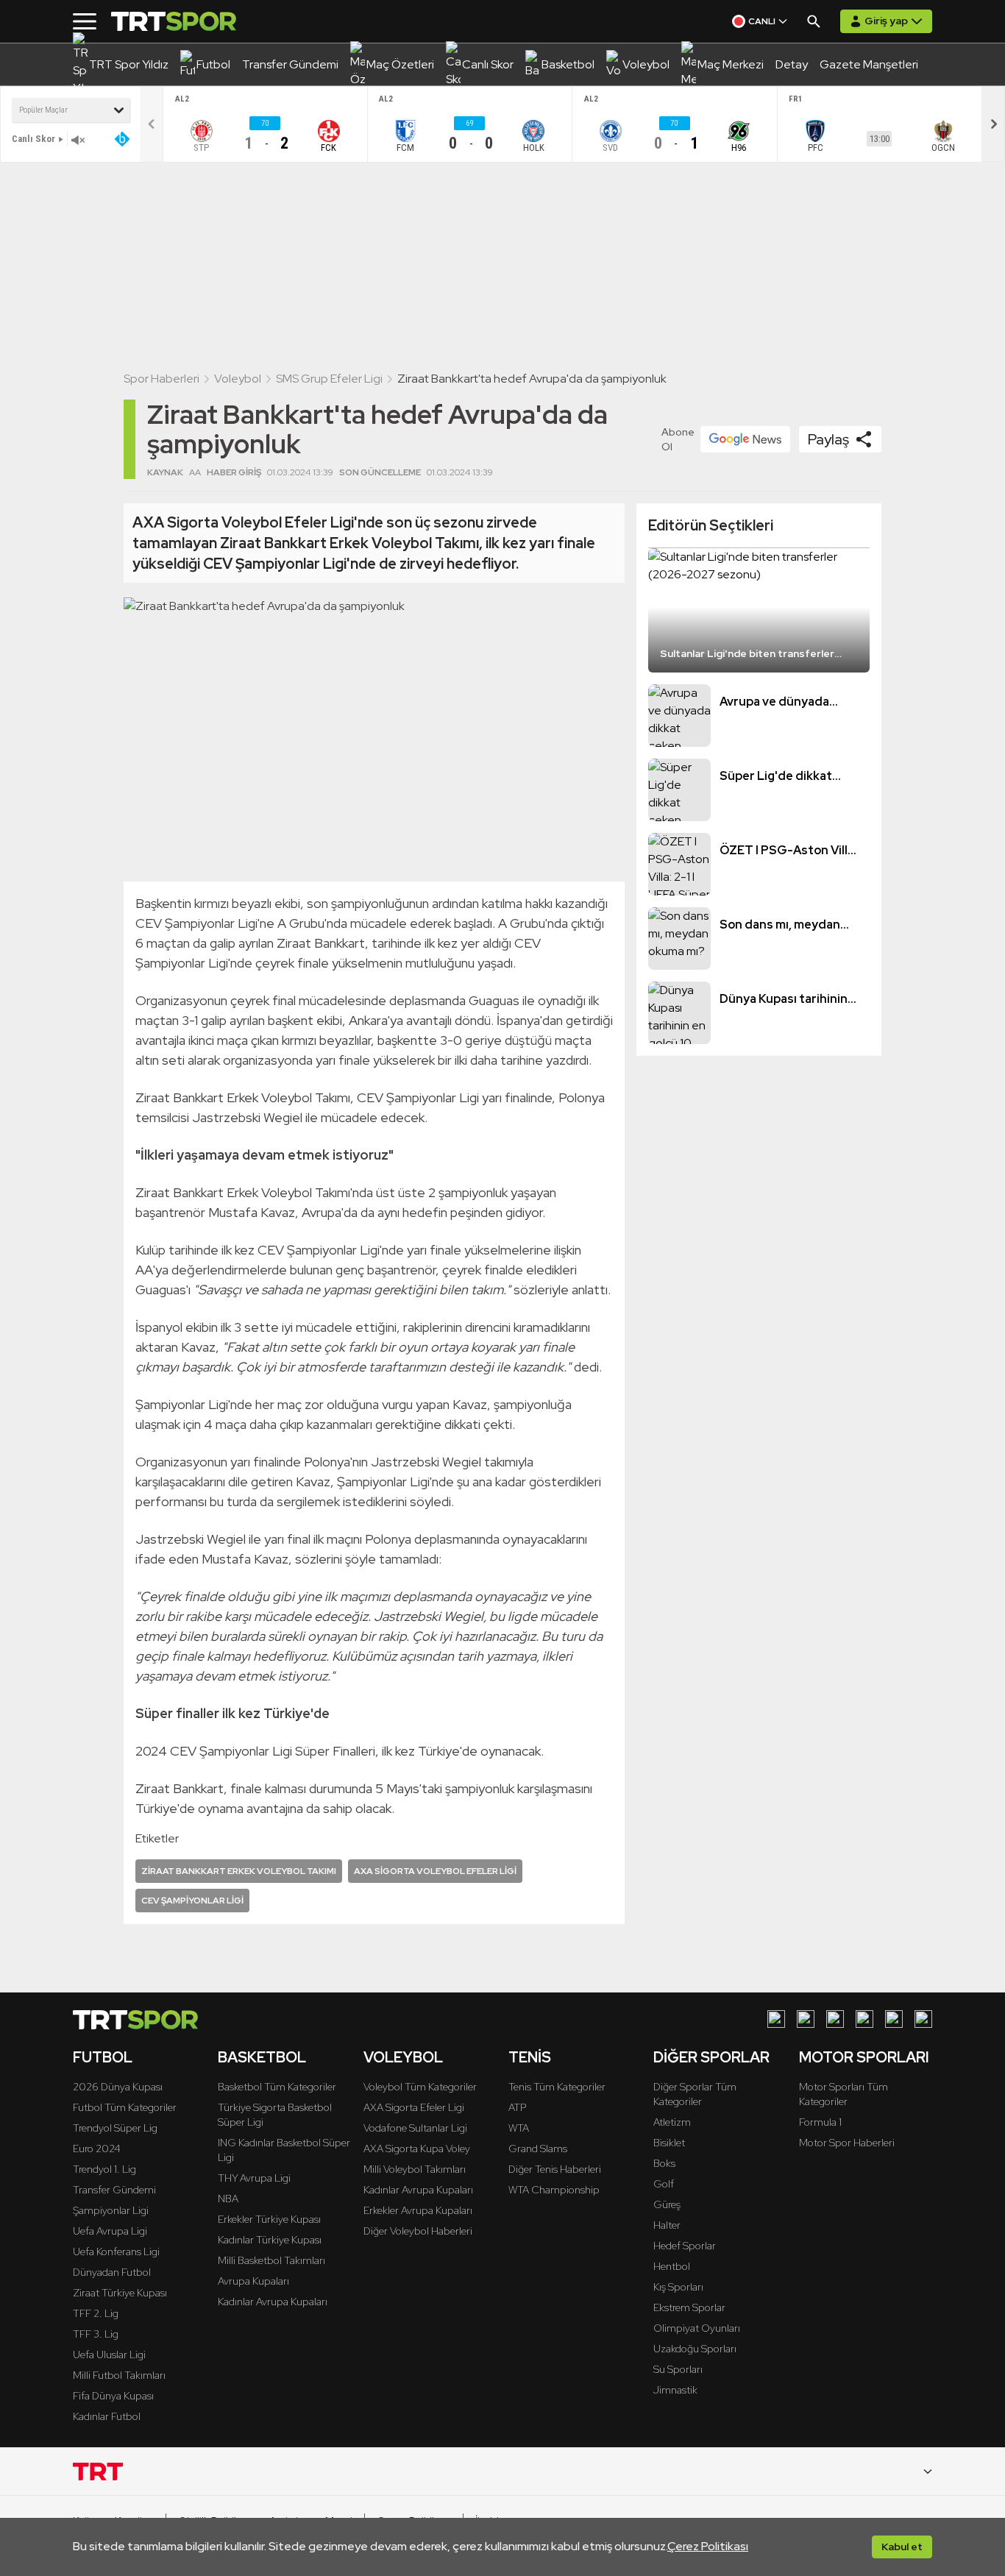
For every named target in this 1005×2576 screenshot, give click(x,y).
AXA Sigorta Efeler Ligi (414, 2107)
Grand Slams (538, 2149)
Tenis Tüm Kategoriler (557, 2087)
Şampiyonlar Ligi (111, 2210)
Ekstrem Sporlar (689, 2307)
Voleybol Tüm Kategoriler (420, 2087)
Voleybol (238, 379)
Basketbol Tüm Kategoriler (277, 2087)
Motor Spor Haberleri (847, 2143)
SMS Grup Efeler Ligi (329, 379)
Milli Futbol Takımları (119, 2375)
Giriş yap (886, 21)
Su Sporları (678, 2369)
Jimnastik (675, 2390)
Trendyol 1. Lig (104, 2169)
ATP (517, 2107)
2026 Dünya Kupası (118, 2087)
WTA (519, 2128)
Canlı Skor (33, 139)
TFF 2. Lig (96, 2313)
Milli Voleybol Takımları (415, 2169)
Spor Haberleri (161, 379)
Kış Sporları (678, 2287)
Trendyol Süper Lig (115, 2128)
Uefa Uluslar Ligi (109, 2355)
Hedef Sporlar (685, 2246)
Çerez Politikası (708, 2546)
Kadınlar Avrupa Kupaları (273, 2302)
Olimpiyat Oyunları (697, 2328)
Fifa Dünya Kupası (113, 2396)
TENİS (530, 2057)
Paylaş (828, 439)
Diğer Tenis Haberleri (555, 2169)
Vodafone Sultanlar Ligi (415, 2128)
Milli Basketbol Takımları (271, 2260)
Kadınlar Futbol (107, 2416)
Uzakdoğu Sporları (695, 2349)
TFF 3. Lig (96, 2334)
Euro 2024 (97, 2149)
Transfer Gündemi (114, 2190)
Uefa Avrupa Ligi (110, 2231)
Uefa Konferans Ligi (116, 2252)
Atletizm (672, 2122)
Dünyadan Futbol (112, 2272)
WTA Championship (554, 2190)
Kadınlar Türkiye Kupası (270, 2240)
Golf (664, 2184)
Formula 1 (820, 2122)
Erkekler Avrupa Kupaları (418, 2210)
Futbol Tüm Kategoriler (125, 2107)
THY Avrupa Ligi (254, 2178)
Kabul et (902, 2547)
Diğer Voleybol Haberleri (418, 2231)
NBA (228, 2199)
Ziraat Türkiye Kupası (120, 2293)
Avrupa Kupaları (253, 2281)
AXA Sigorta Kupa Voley (417, 2149)
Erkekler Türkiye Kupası (269, 2219)
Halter (667, 2225)
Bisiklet (669, 2143)
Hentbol (672, 2266)
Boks (664, 2163)
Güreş (667, 2204)
